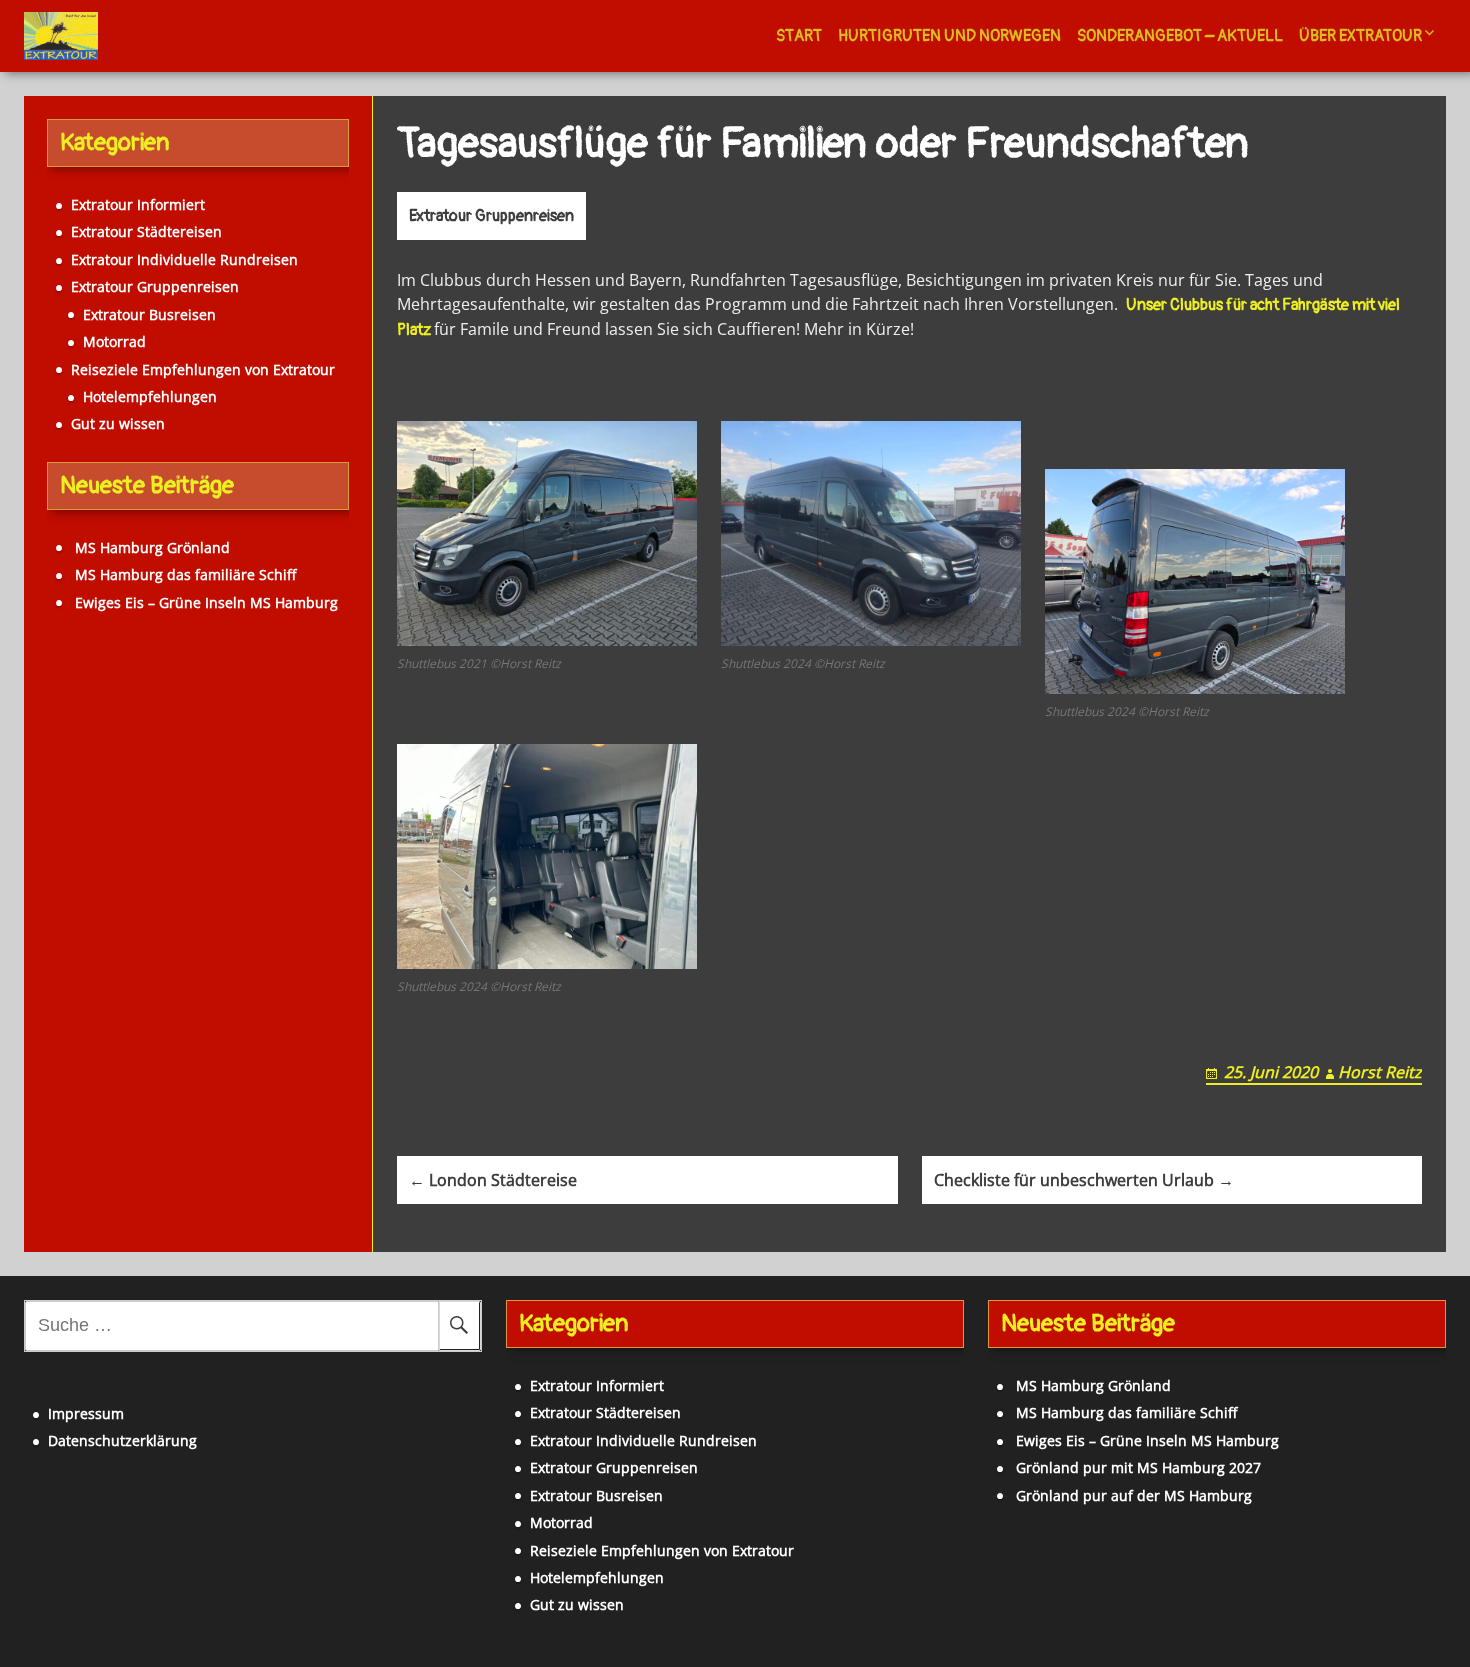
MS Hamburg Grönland (152, 547)
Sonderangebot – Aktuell (1180, 36)
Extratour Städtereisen (146, 231)
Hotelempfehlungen (150, 396)
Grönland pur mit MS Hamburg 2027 (1138, 1467)
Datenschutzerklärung (122, 1440)
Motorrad (114, 341)
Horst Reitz (1380, 1072)
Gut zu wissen (118, 423)
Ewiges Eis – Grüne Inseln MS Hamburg (206, 602)
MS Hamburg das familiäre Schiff (185, 574)
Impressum (86, 1413)
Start (799, 36)
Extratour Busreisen (149, 314)
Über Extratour (1360, 36)
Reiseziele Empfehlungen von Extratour (203, 369)
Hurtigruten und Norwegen (949, 36)
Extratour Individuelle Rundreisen (184, 259)
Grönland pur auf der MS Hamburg (1134, 1495)
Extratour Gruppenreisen (491, 216)
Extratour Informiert (138, 204)
